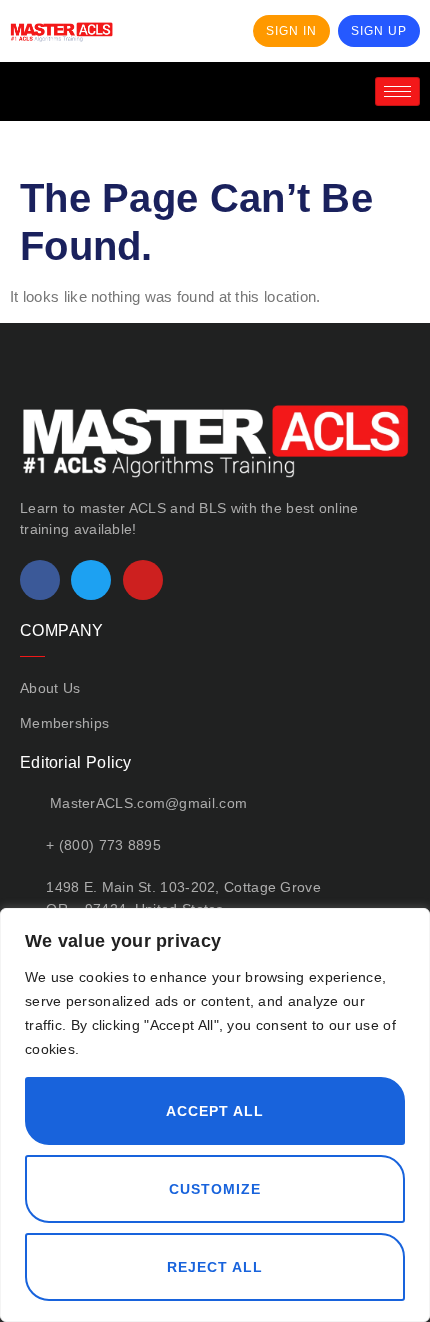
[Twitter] (91, 580)
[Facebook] (40, 580)
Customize (215, 1189)
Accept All (215, 1111)
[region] (215, 1115)
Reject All (215, 1267)
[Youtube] (143, 580)
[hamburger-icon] (397, 91)
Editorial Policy (76, 762)
